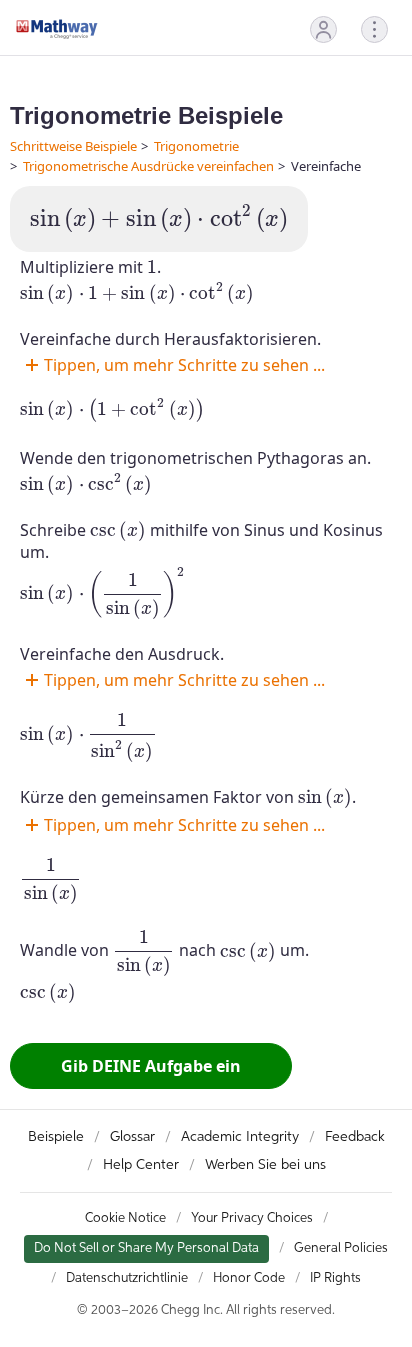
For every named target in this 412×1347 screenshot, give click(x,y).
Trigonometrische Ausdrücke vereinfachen (148, 166)
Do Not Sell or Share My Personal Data (146, 1248)
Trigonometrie (196, 146)
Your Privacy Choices (252, 1218)
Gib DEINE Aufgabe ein (151, 1066)
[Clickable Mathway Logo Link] (57, 29)
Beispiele (56, 1137)
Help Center (141, 1165)
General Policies (341, 1248)
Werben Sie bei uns (265, 1165)
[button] (323, 29)
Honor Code (249, 1278)
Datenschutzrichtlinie (127, 1278)
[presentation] (159, 219)
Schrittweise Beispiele (73, 146)
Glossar (132, 1137)
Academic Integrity (240, 1137)
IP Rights (335, 1278)
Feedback (355, 1137)
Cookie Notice (125, 1218)
